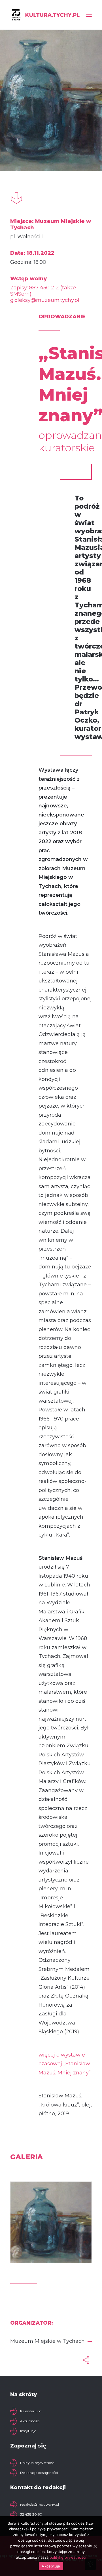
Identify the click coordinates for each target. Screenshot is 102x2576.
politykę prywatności (68, 2557)
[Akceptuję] (95, 2546)
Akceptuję (51, 2566)
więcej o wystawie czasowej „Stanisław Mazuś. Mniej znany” (65, 2064)
